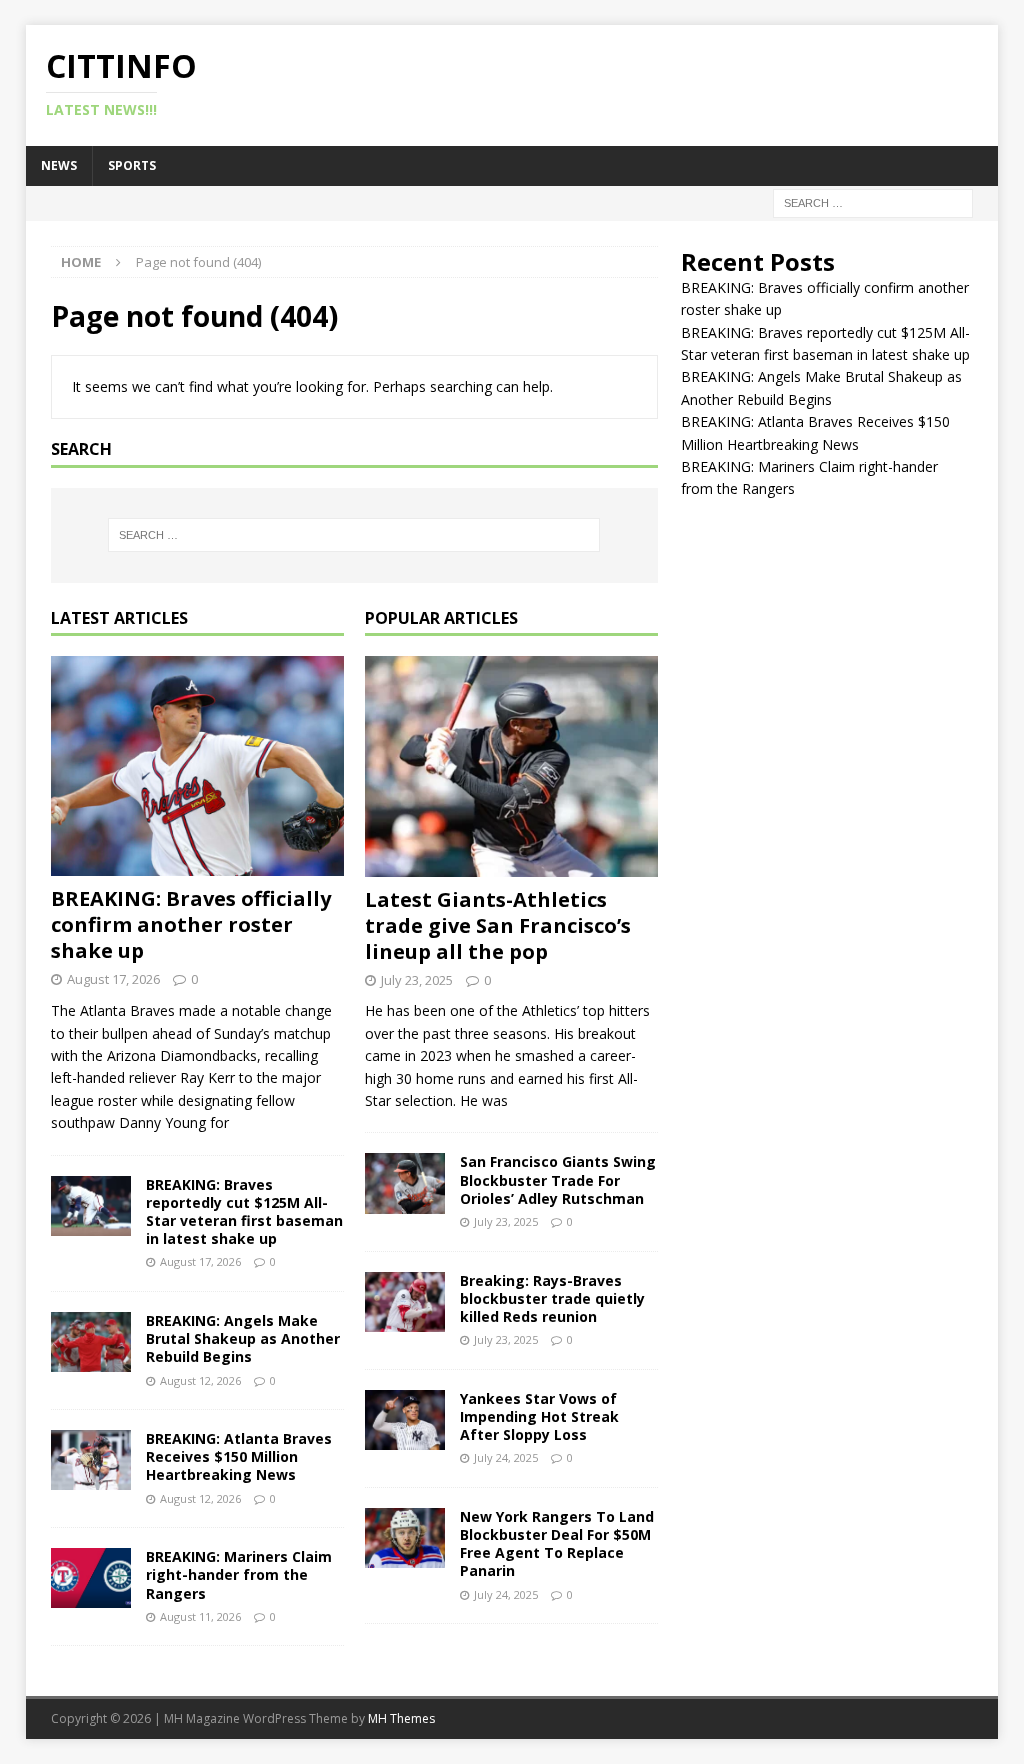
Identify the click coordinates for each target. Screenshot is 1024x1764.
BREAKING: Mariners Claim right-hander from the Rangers (239, 1574)
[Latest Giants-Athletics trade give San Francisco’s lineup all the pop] (511, 766)
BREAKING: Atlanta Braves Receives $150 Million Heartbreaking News (239, 1456)
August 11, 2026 (200, 1616)
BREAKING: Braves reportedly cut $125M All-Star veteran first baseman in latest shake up (244, 1212)
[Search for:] (873, 201)
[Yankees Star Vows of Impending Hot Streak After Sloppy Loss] (405, 1420)
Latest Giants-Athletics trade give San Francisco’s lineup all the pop (498, 925)
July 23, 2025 (417, 980)
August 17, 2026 (113, 979)
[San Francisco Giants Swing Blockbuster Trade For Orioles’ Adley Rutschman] (405, 1183)
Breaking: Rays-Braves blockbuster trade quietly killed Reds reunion (552, 1298)
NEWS (59, 165)
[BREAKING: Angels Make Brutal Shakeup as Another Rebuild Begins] (91, 1342)
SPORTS (132, 165)
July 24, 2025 (506, 1457)
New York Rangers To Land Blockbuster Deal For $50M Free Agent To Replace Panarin (557, 1544)
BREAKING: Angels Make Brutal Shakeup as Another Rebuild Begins (243, 1338)
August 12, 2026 (200, 1380)
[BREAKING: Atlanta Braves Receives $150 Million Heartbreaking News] (91, 1460)
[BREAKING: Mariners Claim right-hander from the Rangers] (91, 1578)
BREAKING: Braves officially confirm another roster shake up (191, 924)
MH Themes (401, 1718)
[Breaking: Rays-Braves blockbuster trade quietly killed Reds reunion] (405, 1302)
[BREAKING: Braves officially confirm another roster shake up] (197, 766)
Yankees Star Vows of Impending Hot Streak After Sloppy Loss (539, 1416)
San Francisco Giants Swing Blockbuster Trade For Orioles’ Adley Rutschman (558, 1179)
